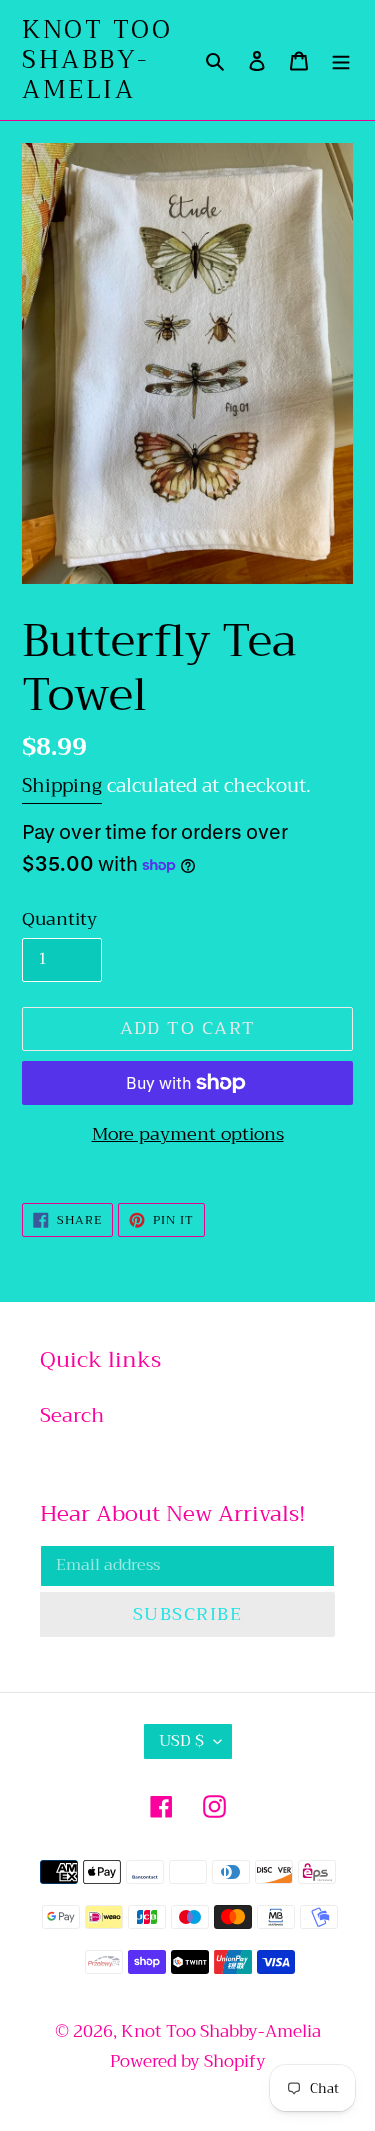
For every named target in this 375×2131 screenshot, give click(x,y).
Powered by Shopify (188, 2061)
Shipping (62, 785)
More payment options (188, 1134)
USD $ (181, 1741)
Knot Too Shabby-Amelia (97, 60)
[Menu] (341, 60)
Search (72, 1415)
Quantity (59, 919)
